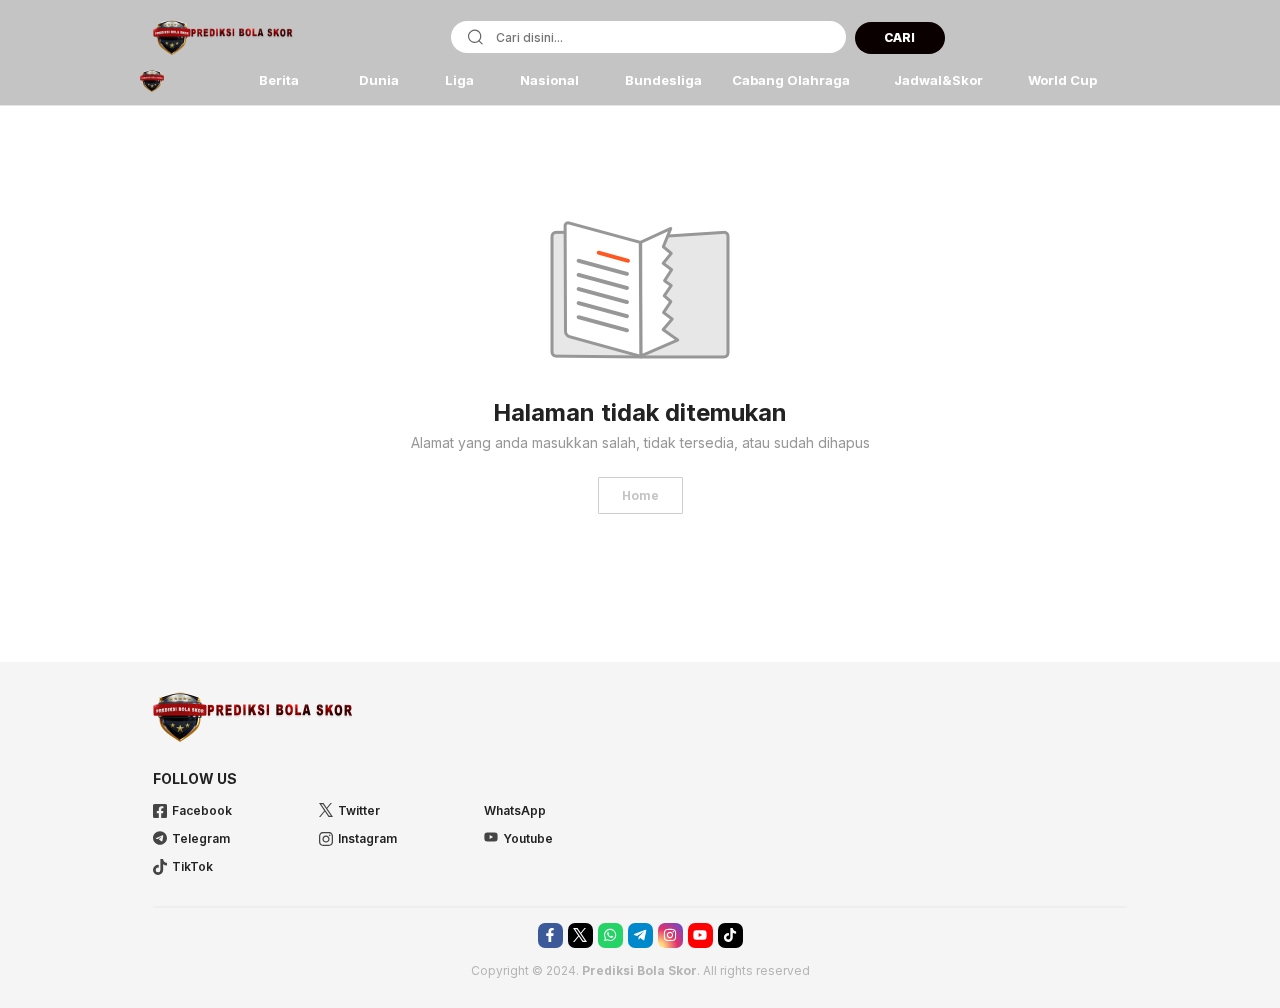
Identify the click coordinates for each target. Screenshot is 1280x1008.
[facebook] (550, 935)
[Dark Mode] (1114, 39)
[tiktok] (730, 935)
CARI (899, 37)
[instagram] (670, 935)
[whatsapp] (610, 935)
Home (640, 495)
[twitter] (580, 935)
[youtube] (700, 935)
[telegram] (640, 935)
